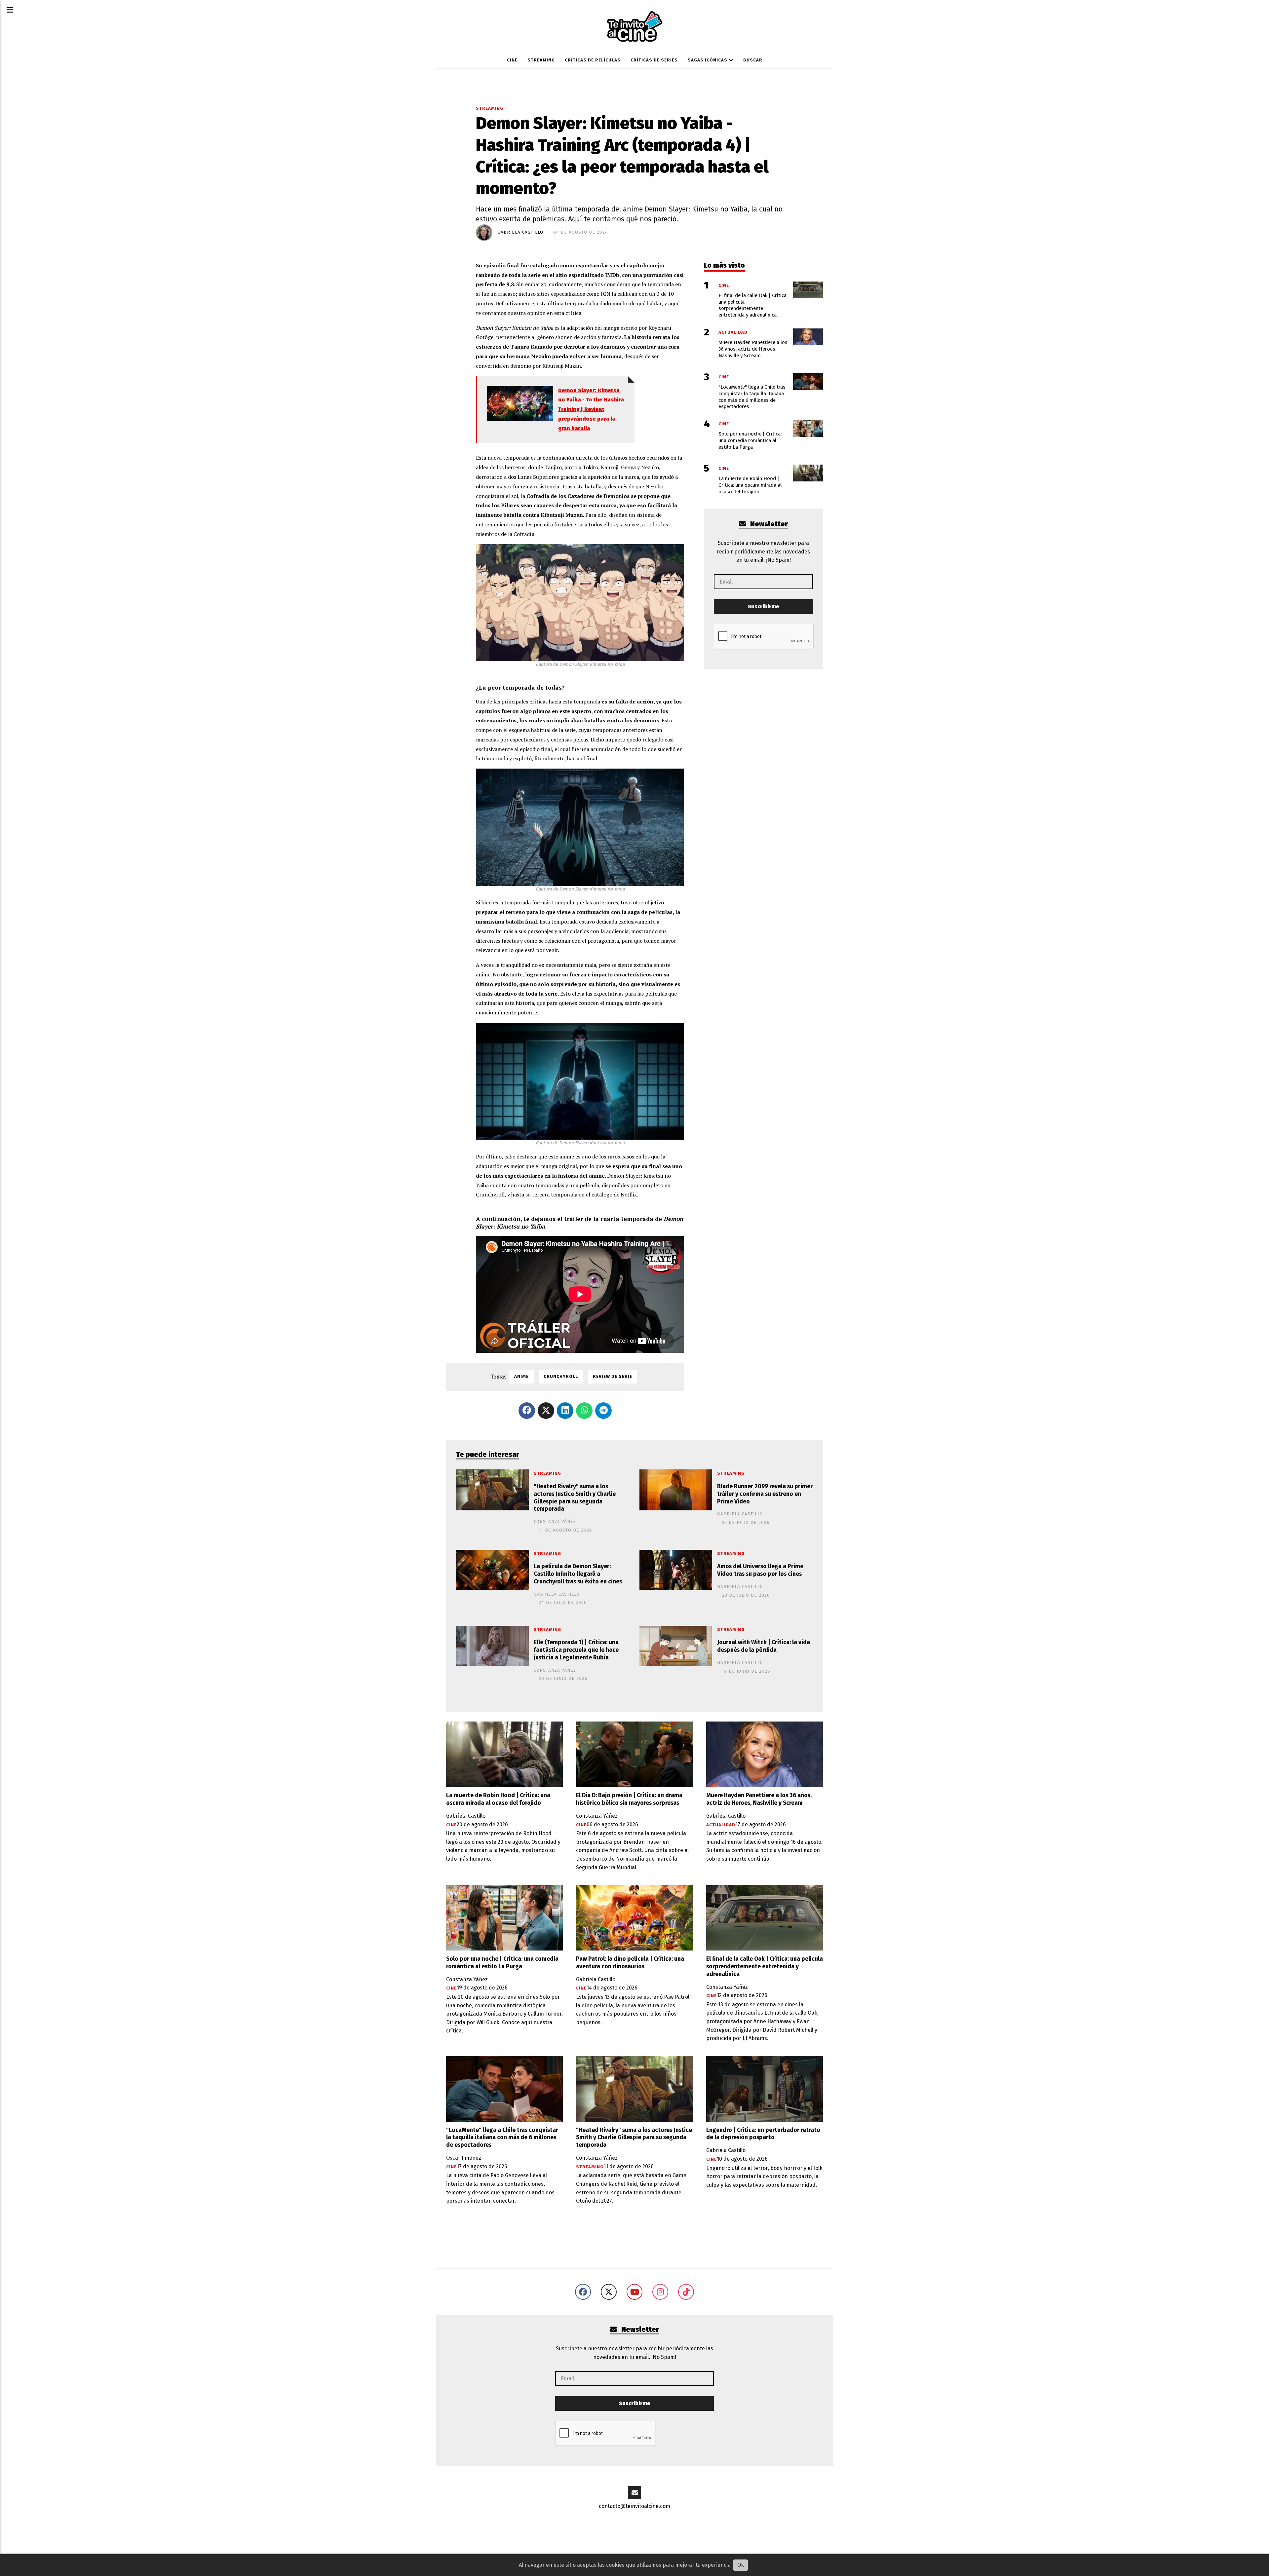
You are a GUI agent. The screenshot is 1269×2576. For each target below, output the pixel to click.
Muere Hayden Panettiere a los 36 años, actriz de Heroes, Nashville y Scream (759, 1799)
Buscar (753, 60)
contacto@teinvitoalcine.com (634, 2506)
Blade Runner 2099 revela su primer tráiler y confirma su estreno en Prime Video (765, 1494)
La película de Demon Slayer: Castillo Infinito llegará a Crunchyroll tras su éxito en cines (578, 1574)
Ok (741, 2565)
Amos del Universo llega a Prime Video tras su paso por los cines (760, 1570)
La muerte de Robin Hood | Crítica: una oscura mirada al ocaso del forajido (498, 1799)
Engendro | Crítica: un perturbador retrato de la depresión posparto (763, 2134)
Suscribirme (764, 606)
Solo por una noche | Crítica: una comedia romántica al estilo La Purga (502, 1963)
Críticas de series (654, 60)
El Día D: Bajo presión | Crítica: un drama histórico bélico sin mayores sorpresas (629, 1799)
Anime (521, 1377)
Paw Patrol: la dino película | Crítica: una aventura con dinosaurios (630, 1963)
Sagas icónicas (708, 60)
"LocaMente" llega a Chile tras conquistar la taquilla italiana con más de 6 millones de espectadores (502, 2138)
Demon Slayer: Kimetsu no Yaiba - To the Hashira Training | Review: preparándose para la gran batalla (591, 409)
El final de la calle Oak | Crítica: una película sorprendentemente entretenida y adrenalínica (765, 1967)
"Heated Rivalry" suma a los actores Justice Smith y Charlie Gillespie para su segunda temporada (575, 1498)
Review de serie (613, 1377)
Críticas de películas (593, 60)
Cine (512, 60)
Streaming (541, 60)
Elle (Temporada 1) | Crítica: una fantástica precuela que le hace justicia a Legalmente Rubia (576, 1650)
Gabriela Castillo (520, 232)
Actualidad (721, 1825)
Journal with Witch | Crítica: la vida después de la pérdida (764, 1646)
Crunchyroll (561, 1377)
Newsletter (768, 524)
